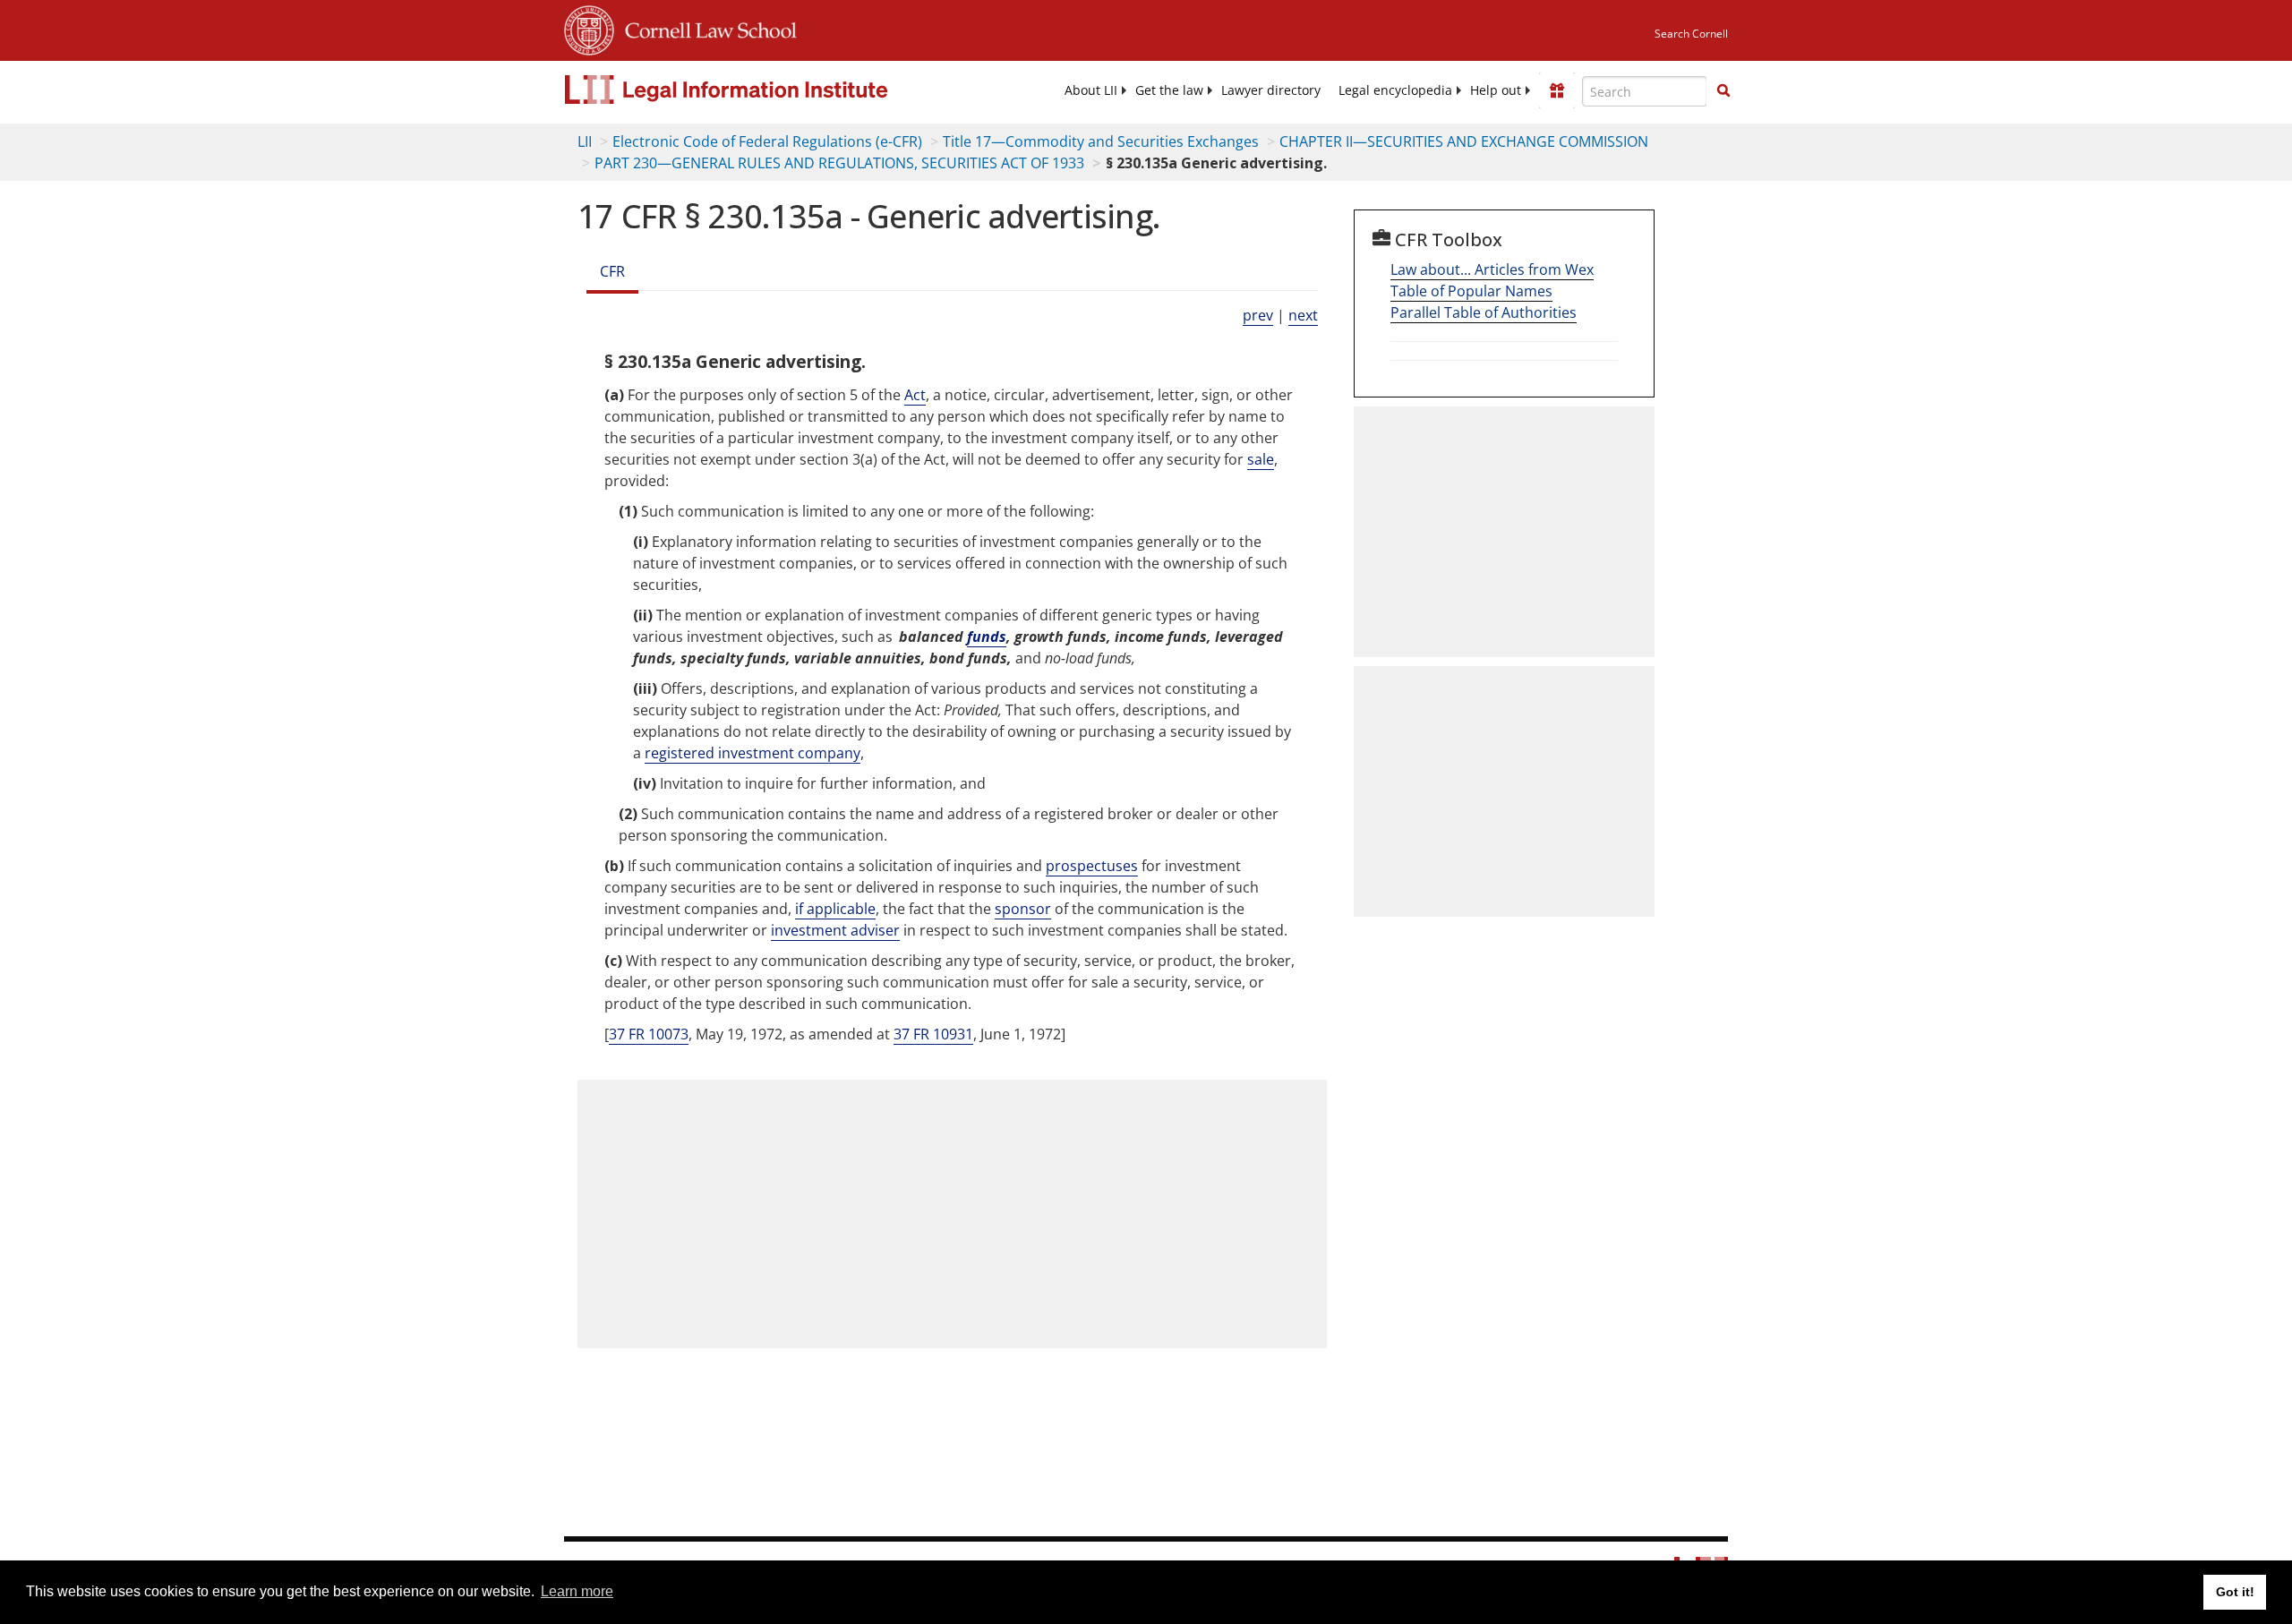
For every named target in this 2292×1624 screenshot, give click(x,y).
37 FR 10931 (933, 1034)
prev (1258, 315)
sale (1261, 459)
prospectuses (1092, 866)
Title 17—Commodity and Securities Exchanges (1101, 141)
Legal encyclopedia (1395, 90)
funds (987, 637)
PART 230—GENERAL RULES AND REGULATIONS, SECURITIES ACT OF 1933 (839, 163)
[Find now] (1723, 91)
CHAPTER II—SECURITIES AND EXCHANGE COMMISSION (1464, 141)
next (1303, 315)
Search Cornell (1691, 34)
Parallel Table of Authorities (1484, 312)
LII (585, 141)
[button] (1723, 90)
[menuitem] (1091, 90)
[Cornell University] (589, 28)
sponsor (1023, 909)
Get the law (1169, 90)
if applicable (835, 909)
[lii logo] (765, 90)
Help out (1496, 90)
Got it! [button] (2235, 1592)
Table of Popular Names (1471, 291)
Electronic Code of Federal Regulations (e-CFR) (767, 141)
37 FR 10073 (649, 1034)
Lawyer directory (1271, 90)
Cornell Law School (706, 28)
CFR (612, 271)
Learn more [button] (577, 1591)
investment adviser (835, 930)
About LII (1091, 90)
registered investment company (753, 753)
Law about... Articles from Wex (1492, 269)
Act (915, 395)
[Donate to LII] (1557, 90)
